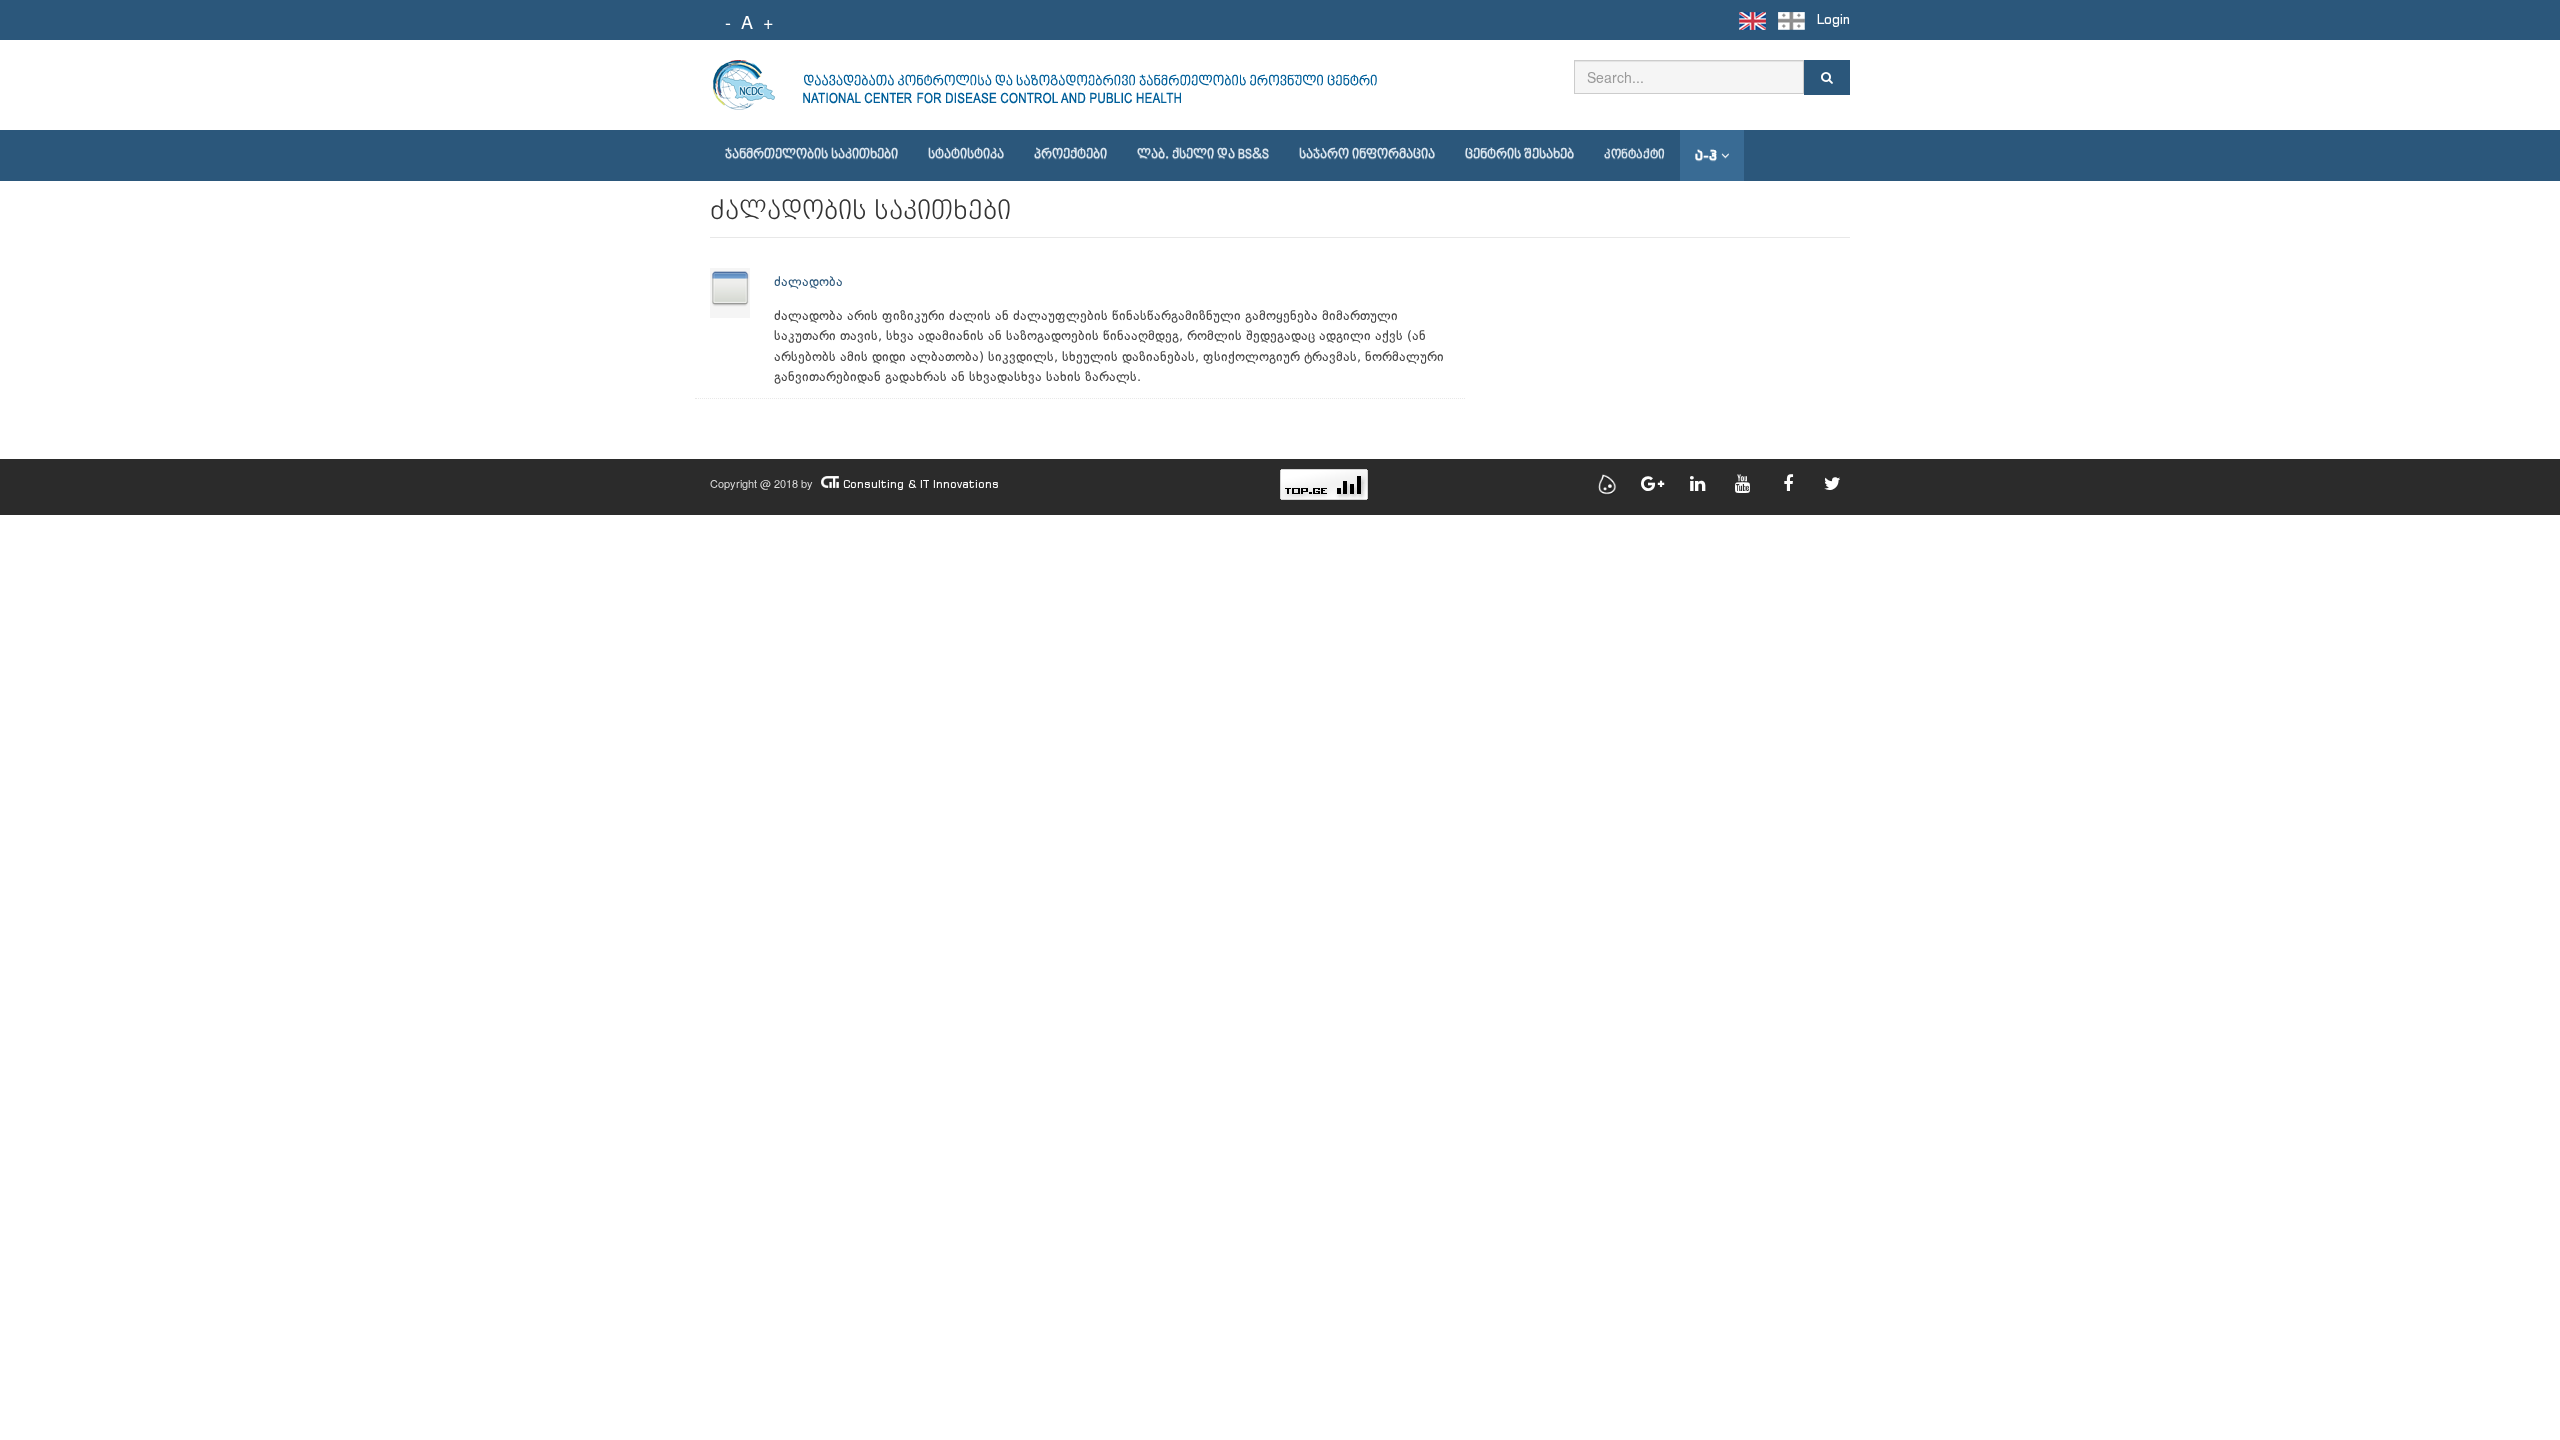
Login (1833, 19)
